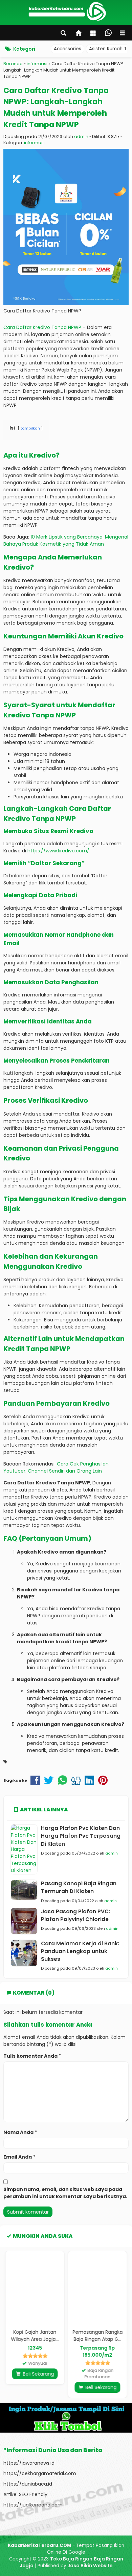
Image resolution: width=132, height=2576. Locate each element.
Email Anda (18, 2157)
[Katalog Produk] (94, 34)
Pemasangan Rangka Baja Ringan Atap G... (97, 2336)
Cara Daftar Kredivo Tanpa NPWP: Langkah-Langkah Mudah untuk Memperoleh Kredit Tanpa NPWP (56, 107)
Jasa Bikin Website (90, 2566)
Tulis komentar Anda (30, 2056)
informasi (34, 143)
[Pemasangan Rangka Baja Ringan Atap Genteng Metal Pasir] (97, 2288)
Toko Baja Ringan (71, 2559)
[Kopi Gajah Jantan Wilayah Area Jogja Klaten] (35, 2288)
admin (81, 136)
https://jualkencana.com (33, 2505)
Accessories (68, 49)
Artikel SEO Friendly (25, 2494)
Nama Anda (18, 2132)
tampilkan (30, 428)
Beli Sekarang (38, 2374)
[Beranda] (79, 34)
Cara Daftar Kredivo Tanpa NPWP (42, 327)
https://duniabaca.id (28, 2484)
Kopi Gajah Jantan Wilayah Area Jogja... (35, 2336)
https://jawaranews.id (29, 2463)
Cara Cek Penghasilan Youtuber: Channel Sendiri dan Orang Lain (56, 1467)
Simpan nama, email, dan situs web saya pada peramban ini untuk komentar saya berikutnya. (65, 2193)
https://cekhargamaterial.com (40, 2473)
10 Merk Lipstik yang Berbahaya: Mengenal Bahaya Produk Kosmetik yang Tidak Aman (66, 540)
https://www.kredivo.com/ (58, 851)
